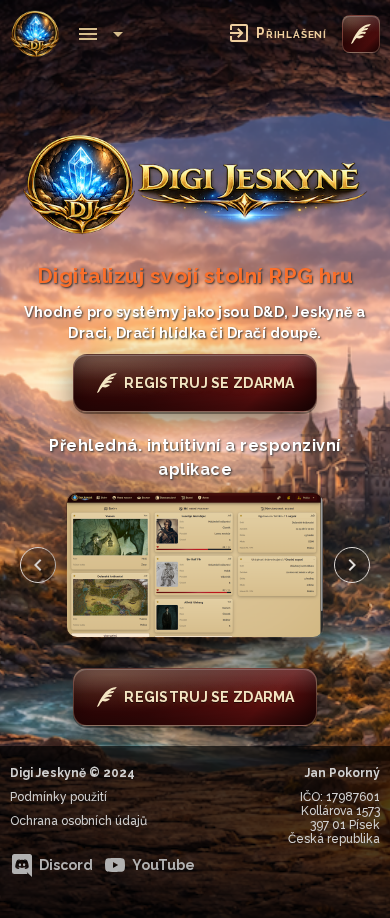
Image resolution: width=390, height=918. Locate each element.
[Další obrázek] (352, 565)
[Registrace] (361, 34)
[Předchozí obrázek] (38, 565)
